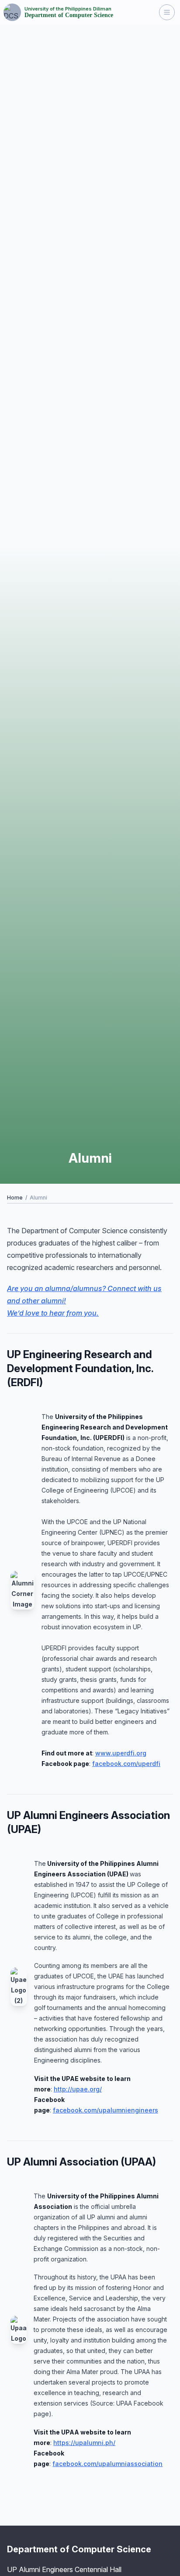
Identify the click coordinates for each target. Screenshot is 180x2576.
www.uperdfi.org (121, 1753)
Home (15, 1198)
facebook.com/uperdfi (126, 1764)
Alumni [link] (38, 1198)
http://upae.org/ (78, 2089)
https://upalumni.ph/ (84, 2443)
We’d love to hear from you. (53, 1313)
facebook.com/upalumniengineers (106, 2110)
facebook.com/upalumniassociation (107, 2464)
